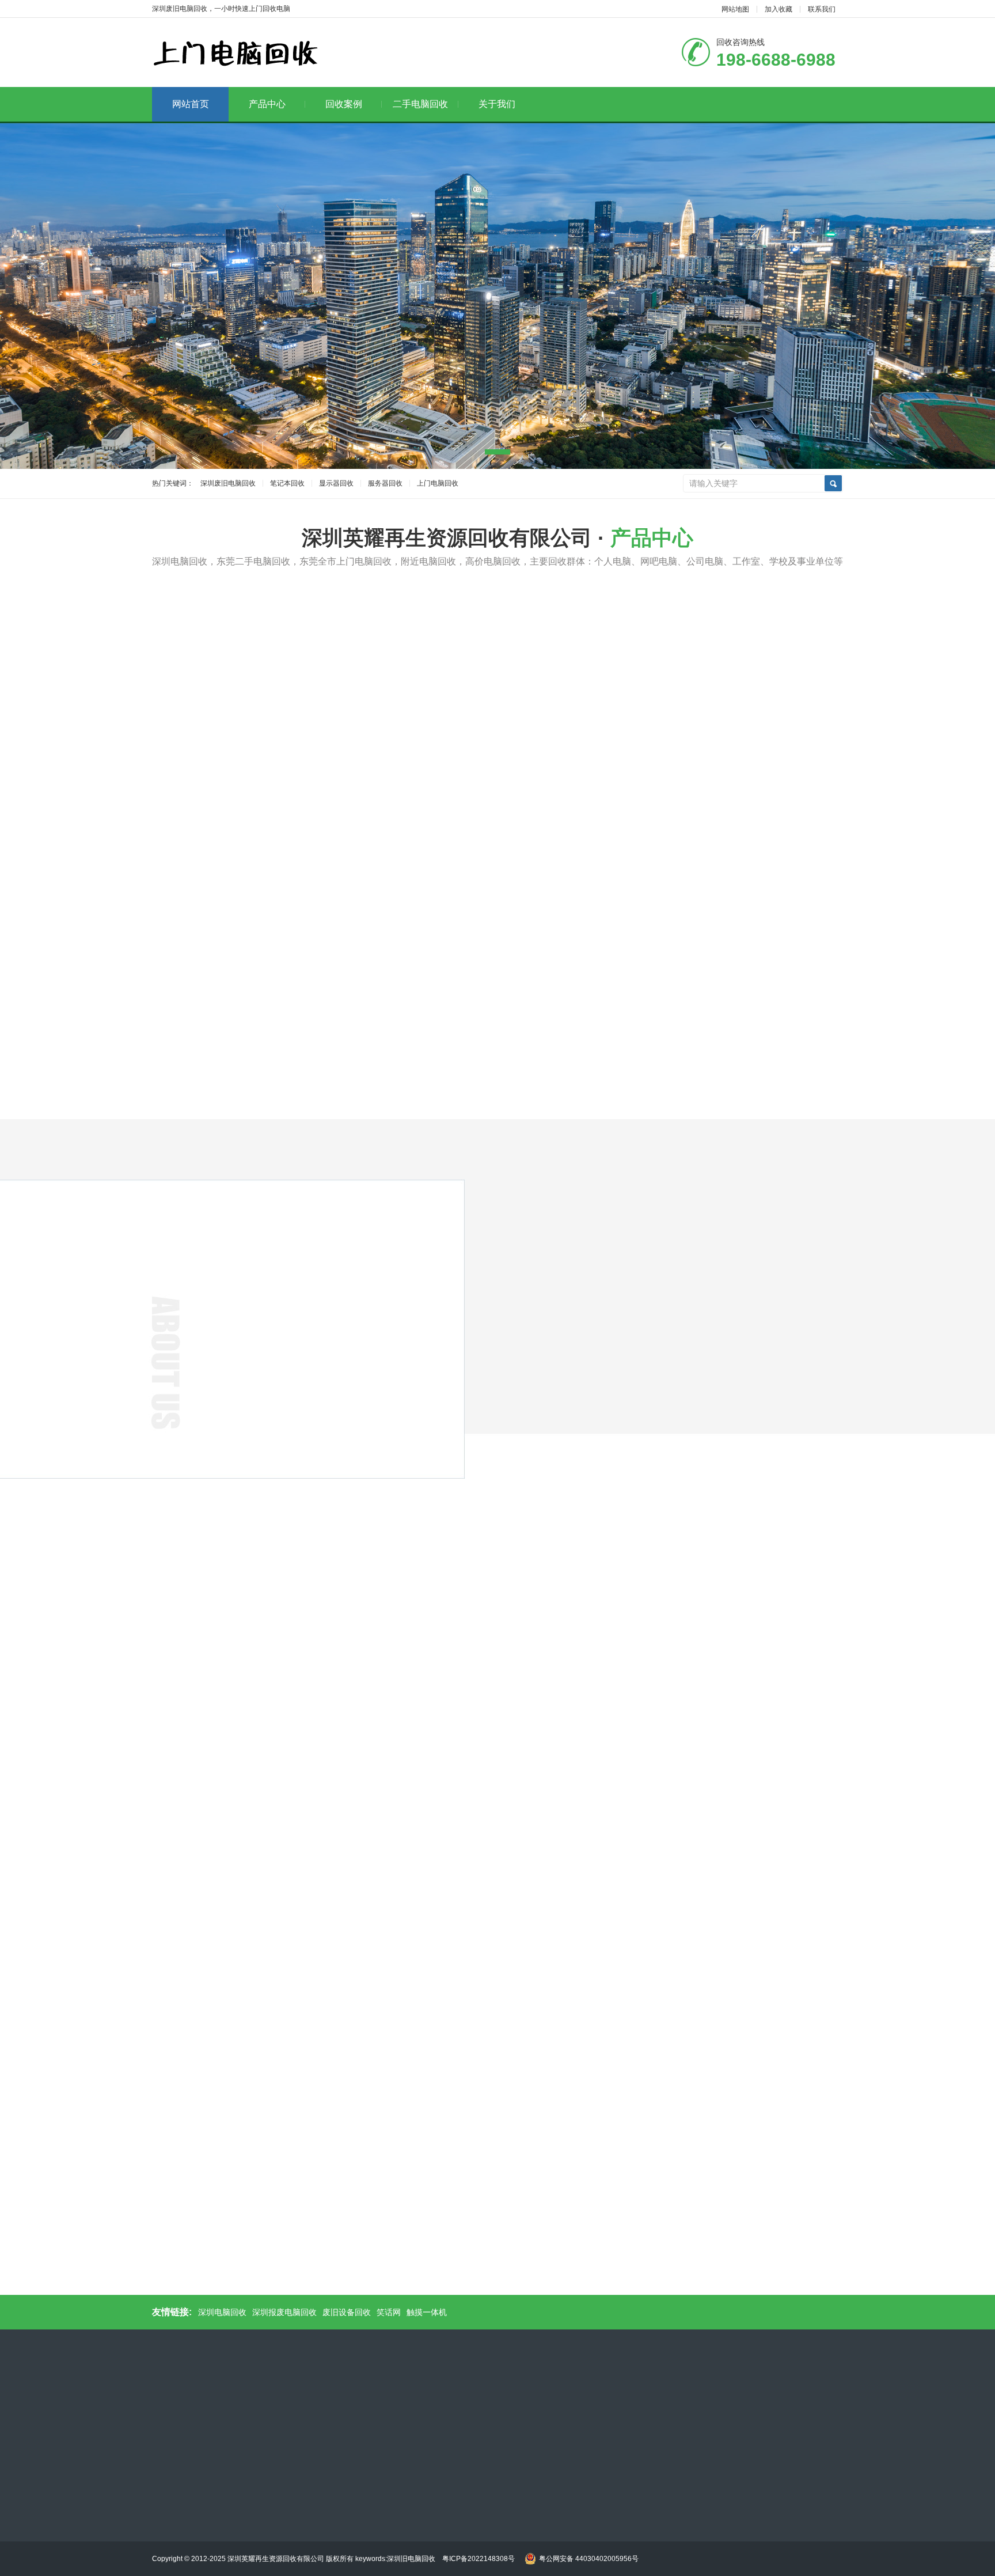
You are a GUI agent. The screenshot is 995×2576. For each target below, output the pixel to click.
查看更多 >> (498, 993)
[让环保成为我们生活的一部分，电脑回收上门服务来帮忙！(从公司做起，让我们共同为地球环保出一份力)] (410, 1677)
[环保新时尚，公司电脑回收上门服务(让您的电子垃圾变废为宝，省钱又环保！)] (584, 1661)
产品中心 (267, 104)
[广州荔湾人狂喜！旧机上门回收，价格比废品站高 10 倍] (762, 947)
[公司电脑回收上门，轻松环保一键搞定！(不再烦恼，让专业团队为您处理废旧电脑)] (759, 1661)
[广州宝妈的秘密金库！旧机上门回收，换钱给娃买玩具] (590, 947)
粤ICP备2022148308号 (478, 2559)
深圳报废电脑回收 (284, 2312)
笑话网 (389, 2312)
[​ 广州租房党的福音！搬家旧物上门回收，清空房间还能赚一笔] (590, 815)
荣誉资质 (555, 1595)
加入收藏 (778, 9)
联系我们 (822, 9)
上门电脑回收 (438, 483)
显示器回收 (336, 483)
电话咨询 (811, 1141)
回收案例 (344, 104)
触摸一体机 (427, 2312)
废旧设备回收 (347, 2312)
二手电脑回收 (420, 104)
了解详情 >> (256, 1475)
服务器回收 (385, 483)
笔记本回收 (287, 483)
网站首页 (191, 104)
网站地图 (735, 9)
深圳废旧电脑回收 (228, 483)
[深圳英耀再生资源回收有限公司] (236, 53)
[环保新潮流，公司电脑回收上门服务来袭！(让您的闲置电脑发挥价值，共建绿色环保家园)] (236, 1661)
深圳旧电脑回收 (415, 2559)
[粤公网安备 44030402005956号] (580, 2547)
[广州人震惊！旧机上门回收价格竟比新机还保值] (762, 815)
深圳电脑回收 (222, 2312)
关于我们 (497, 104)
